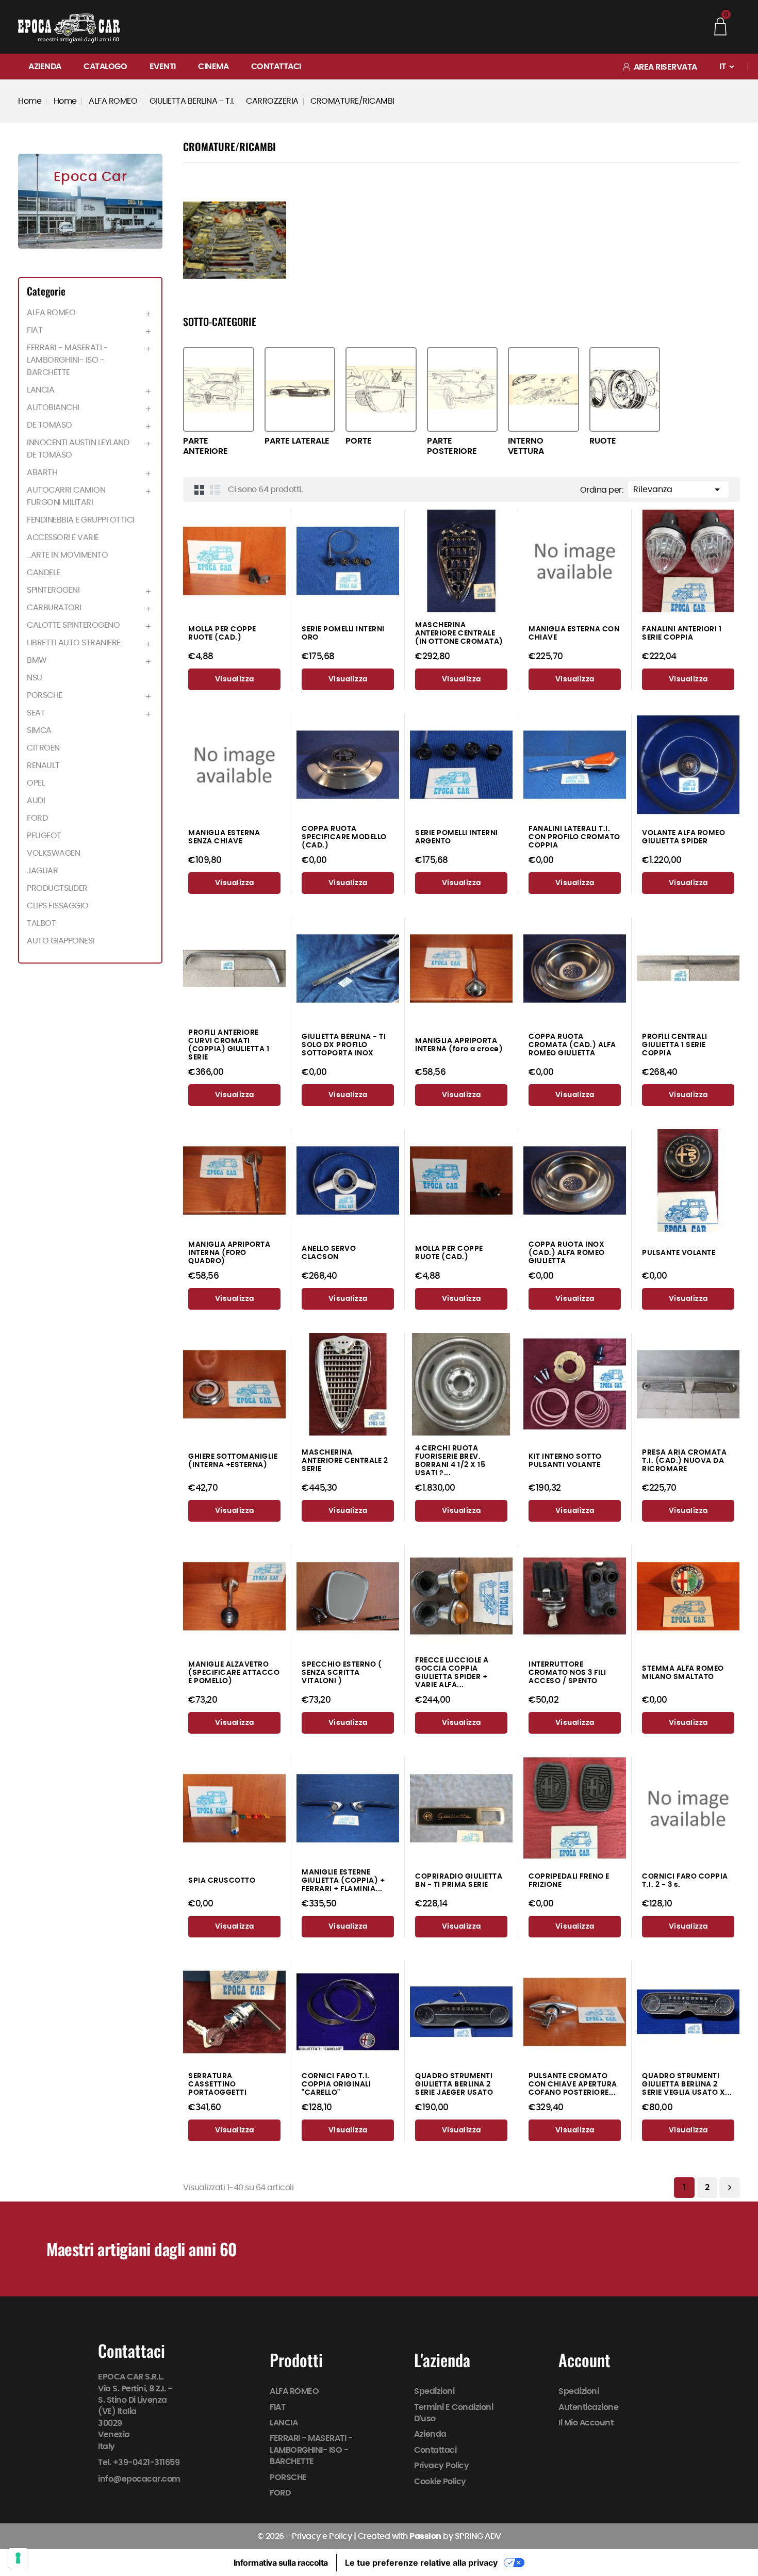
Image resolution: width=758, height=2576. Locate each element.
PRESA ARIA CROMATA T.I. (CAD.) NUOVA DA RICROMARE (684, 1461)
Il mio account (586, 2423)
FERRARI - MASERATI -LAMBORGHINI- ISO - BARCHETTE (67, 360)
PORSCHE (45, 695)
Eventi (163, 67)
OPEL (36, 783)
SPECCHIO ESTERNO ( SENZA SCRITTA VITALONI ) (342, 1673)
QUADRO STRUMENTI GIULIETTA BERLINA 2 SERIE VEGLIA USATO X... (687, 2084)
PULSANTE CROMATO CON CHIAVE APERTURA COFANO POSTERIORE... (573, 2084)
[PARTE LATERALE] (300, 389)
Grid (200, 490)
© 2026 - (275, 2536)
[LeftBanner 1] (90, 201)
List (215, 490)
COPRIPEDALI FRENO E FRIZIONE (569, 1880)
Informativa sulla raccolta (281, 2563)
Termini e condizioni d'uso (454, 2413)
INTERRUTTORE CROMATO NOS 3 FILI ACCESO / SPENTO (567, 1673)
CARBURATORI (54, 608)
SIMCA (39, 730)
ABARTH (42, 472)
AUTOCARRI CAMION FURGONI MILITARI (66, 496)
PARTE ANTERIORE (205, 446)
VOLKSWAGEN (53, 853)
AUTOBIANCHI (53, 407)
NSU (35, 678)
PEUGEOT (44, 836)
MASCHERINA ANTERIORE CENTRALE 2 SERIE (345, 1461)
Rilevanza (678, 490)
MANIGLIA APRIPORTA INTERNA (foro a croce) (459, 1045)
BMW (37, 660)
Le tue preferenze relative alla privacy (421, 2563)
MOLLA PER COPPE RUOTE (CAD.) (222, 633)
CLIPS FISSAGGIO (58, 906)
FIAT (35, 330)
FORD (37, 818)
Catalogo (105, 67)
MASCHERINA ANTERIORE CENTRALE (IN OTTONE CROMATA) (459, 633)
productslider (57, 888)
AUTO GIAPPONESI (61, 941)
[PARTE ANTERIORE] (219, 389)
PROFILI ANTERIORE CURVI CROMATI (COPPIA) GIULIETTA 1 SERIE (229, 1045)
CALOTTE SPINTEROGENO (73, 625)
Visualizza (235, 679)
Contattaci (276, 67)
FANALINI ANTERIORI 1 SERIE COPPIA (682, 633)
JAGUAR (42, 871)
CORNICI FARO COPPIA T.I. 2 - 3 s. (685, 1880)
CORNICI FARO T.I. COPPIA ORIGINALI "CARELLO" (336, 2084)
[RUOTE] (625, 389)
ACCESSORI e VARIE (63, 537)
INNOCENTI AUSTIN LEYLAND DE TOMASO (78, 449)
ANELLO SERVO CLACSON (329, 1253)
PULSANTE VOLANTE (679, 1253)
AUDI (36, 801)
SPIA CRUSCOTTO (222, 1880)
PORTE (359, 441)
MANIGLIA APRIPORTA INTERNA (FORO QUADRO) (229, 1253)
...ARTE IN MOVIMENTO (67, 555)
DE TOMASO (50, 425)
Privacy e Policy (322, 2536)
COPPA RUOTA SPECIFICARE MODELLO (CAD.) (344, 837)
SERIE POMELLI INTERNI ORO (343, 633)
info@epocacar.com (139, 2479)
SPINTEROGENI (53, 590)
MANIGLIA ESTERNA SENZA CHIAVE (224, 837)
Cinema (213, 67)
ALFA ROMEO (51, 313)
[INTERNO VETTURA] (543, 389)
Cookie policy (440, 2482)
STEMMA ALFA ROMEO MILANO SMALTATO (683, 1673)
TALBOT (41, 923)
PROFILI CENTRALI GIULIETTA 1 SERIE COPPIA (674, 1045)
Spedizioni (434, 2391)
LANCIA (40, 390)
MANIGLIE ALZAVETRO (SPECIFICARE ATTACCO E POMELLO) (234, 1673)
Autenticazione (589, 2407)
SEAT (36, 713)
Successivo (730, 2188)
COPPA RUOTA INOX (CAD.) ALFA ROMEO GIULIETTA (567, 1253)
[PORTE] (381, 389)
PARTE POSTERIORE (452, 446)
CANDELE (44, 573)
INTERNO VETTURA (526, 446)
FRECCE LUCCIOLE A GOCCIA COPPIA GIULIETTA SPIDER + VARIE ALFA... (452, 1673)
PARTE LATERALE (297, 441)
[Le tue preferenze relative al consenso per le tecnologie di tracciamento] (18, 2558)
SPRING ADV (478, 2536)
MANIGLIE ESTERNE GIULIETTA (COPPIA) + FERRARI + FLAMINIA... (343, 1880)
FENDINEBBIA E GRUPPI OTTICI (81, 520)
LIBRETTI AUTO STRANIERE (74, 643)
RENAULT (43, 765)
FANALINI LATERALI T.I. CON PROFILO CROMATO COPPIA (574, 837)
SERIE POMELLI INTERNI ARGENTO (457, 837)
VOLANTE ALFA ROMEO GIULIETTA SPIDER (683, 837)
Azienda (45, 67)
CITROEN (43, 748)
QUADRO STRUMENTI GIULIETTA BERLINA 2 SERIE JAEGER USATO (454, 2084)
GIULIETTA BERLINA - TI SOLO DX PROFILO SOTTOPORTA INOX (344, 1045)
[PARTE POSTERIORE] (463, 389)
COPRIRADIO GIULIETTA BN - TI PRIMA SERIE (459, 1880)
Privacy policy (441, 2466)
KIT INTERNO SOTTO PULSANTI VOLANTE (565, 1461)
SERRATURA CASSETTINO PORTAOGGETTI (217, 2084)
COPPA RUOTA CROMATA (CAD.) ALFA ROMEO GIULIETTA (572, 1045)
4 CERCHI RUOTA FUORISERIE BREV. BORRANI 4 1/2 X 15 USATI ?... (450, 1461)
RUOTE (603, 441)
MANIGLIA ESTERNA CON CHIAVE (574, 633)
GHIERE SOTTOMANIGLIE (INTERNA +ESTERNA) (233, 1461)
